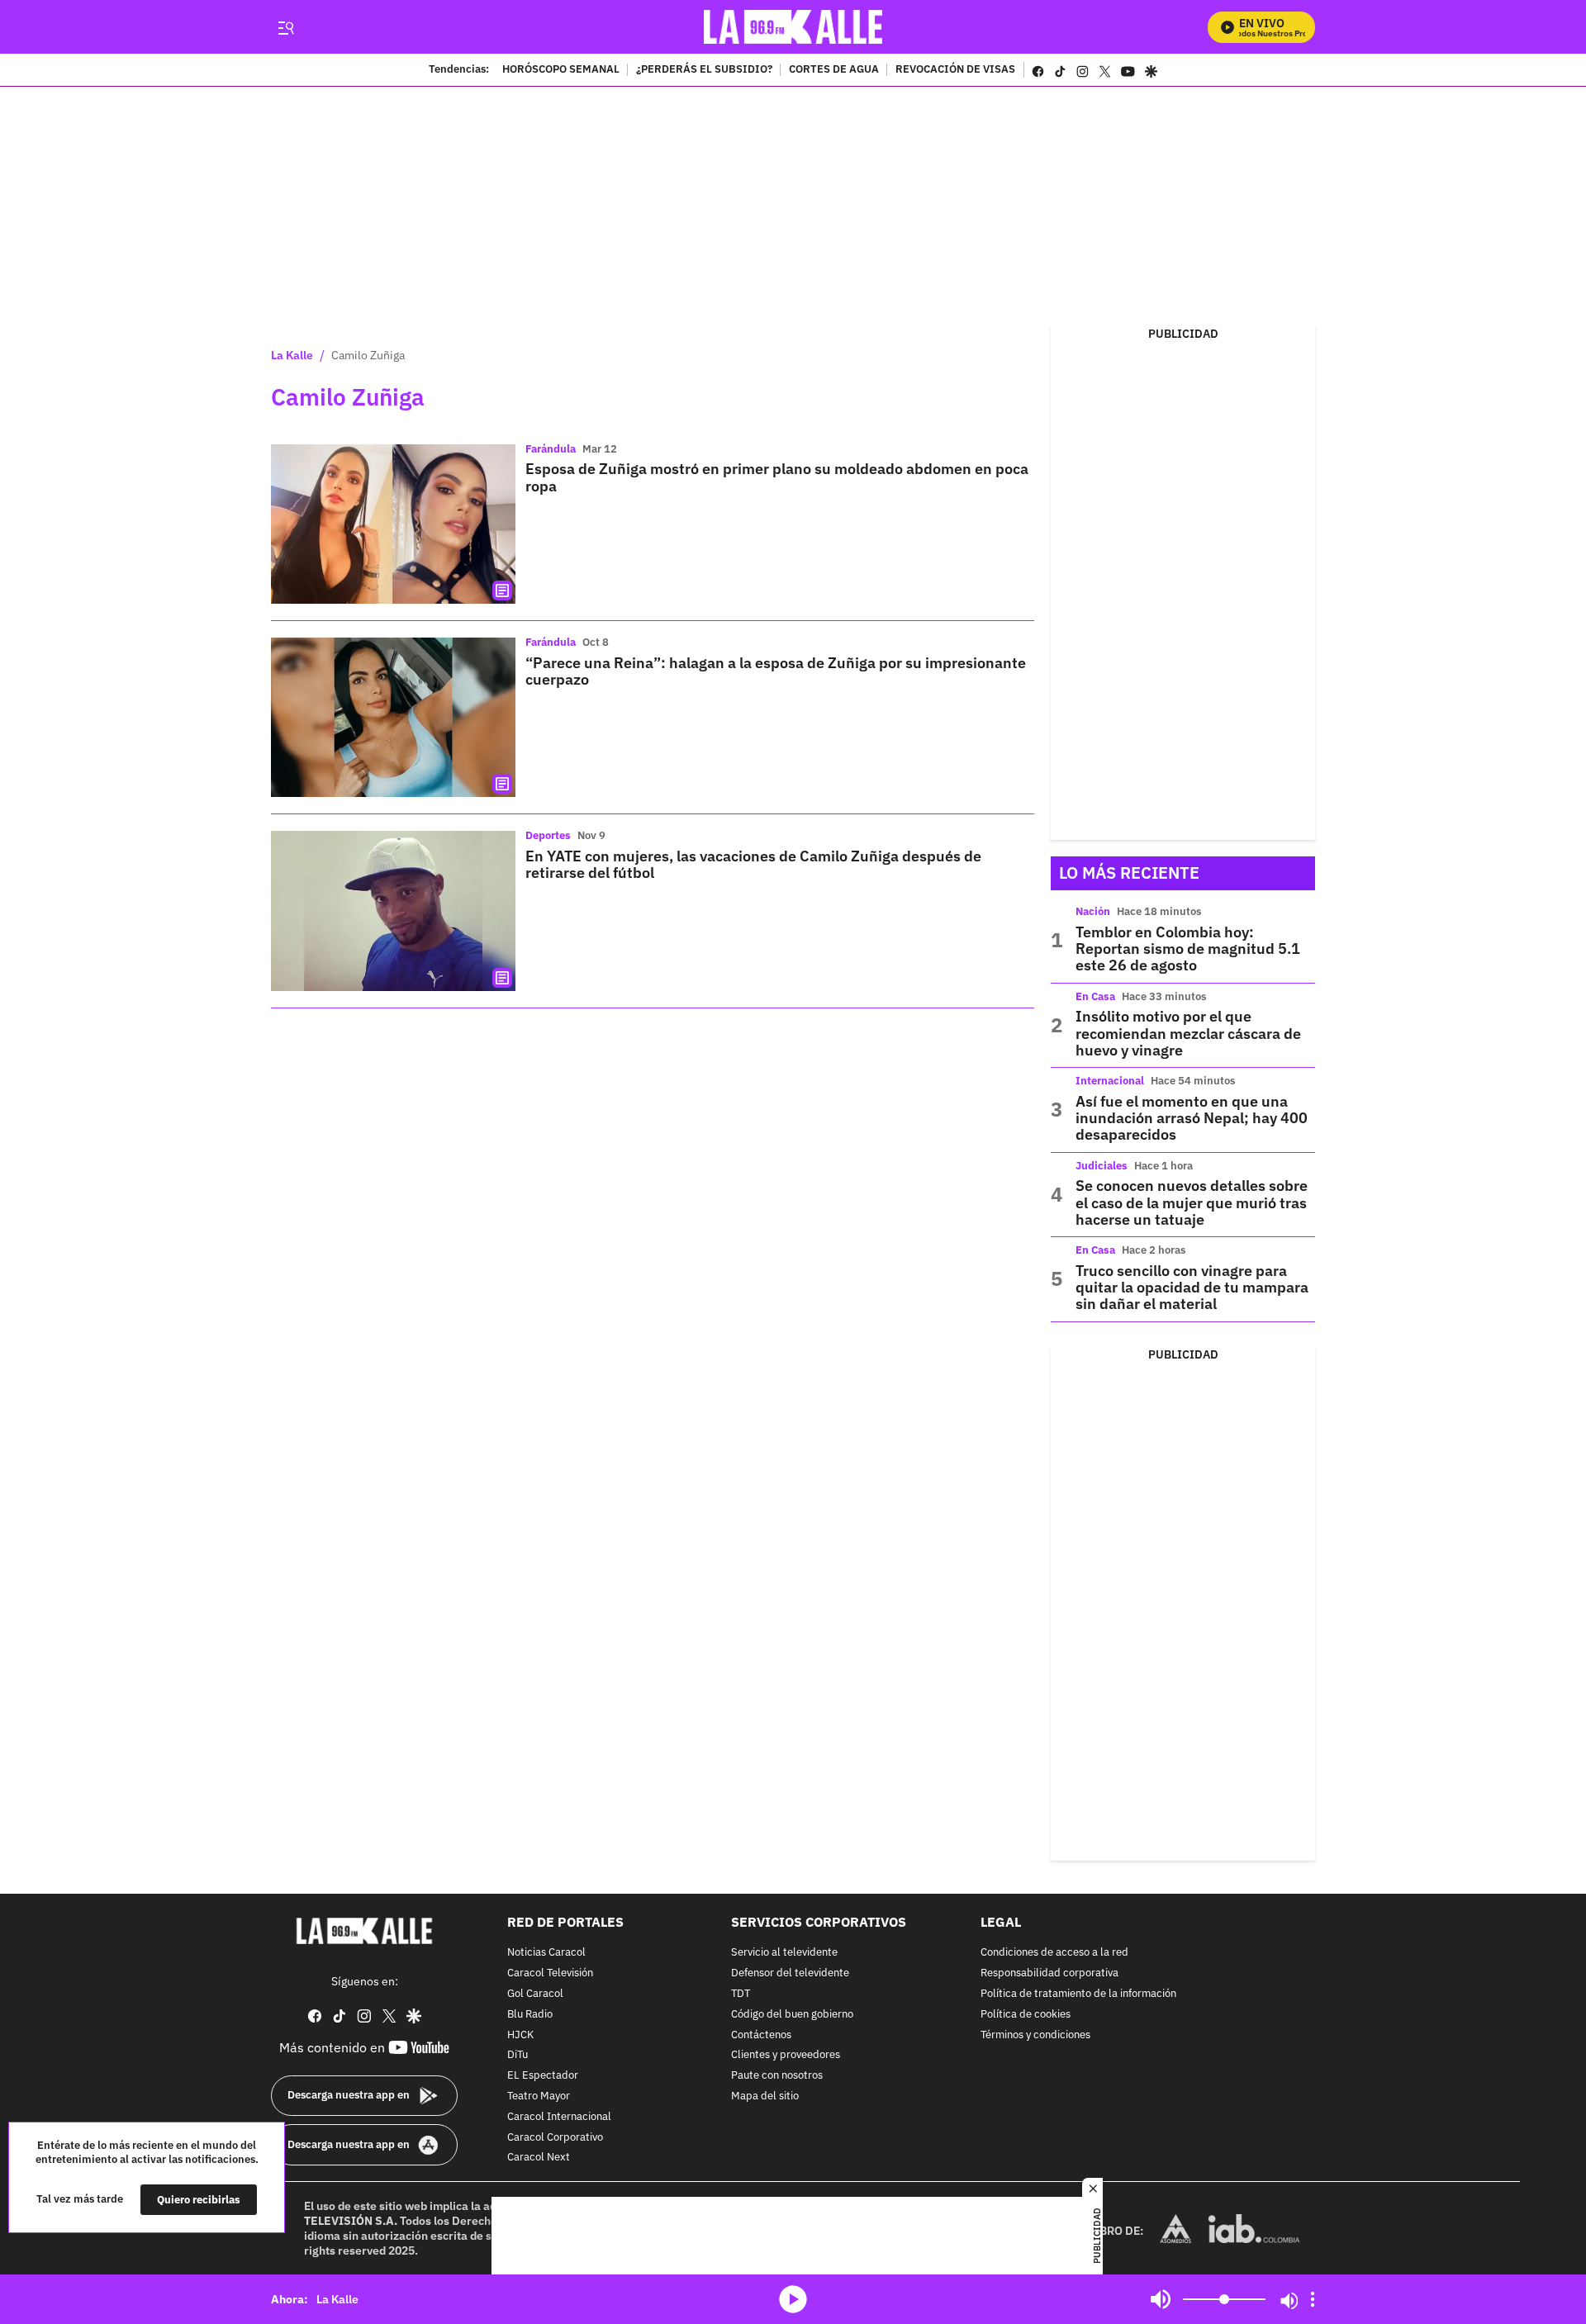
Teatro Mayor (539, 2096)
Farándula (551, 449)
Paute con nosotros (777, 2076)
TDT (741, 1994)
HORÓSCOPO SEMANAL (561, 70)
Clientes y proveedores (786, 2055)
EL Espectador (543, 2076)
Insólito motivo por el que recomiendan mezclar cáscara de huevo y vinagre (1188, 1033)
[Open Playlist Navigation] (1313, 2299)
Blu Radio (530, 2015)
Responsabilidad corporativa (1049, 1973)
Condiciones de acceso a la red (1054, 1953)
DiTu (518, 2055)
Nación (1093, 911)
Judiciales (1102, 1166)
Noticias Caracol (546, 1953)
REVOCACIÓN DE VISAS (955, 70)
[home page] (793, 27)
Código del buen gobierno (792, 2015)
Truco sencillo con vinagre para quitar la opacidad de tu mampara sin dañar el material (1192, 1288)
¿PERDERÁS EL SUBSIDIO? (704, 70)
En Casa (1095, 996)
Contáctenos (761, 2035)
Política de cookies (1026, 2015)
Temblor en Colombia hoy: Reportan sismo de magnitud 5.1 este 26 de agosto (1188, 949)
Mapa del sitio (765, 2096)
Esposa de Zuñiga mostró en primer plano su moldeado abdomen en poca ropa (777, 477)
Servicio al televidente (784, 1953)
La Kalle (292, 355)
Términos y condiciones (1035, 2035)
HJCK (520, 2035)
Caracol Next (539, 2158)
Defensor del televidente (790, 1973)
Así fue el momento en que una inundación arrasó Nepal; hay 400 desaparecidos (1192, 1118)
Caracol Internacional (559, 2117)
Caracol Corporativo (555, 2137)
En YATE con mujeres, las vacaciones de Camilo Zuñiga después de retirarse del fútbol (753, 864)
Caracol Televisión (550, 1973)
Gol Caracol (535, 1994)
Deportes (548, 835)
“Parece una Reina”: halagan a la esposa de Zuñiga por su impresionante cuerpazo (776, 671)
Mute (1161, 2299)
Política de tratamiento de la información (1078, 1994)
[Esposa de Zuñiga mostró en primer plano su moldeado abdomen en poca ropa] (393, 524)
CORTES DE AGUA (834, 70)
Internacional (1110, 1081)
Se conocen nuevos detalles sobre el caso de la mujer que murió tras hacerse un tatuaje (1192, 1202)
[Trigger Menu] (285, 27)
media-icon (793, 2299)
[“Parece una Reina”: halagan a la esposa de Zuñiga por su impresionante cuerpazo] (393, 717)
